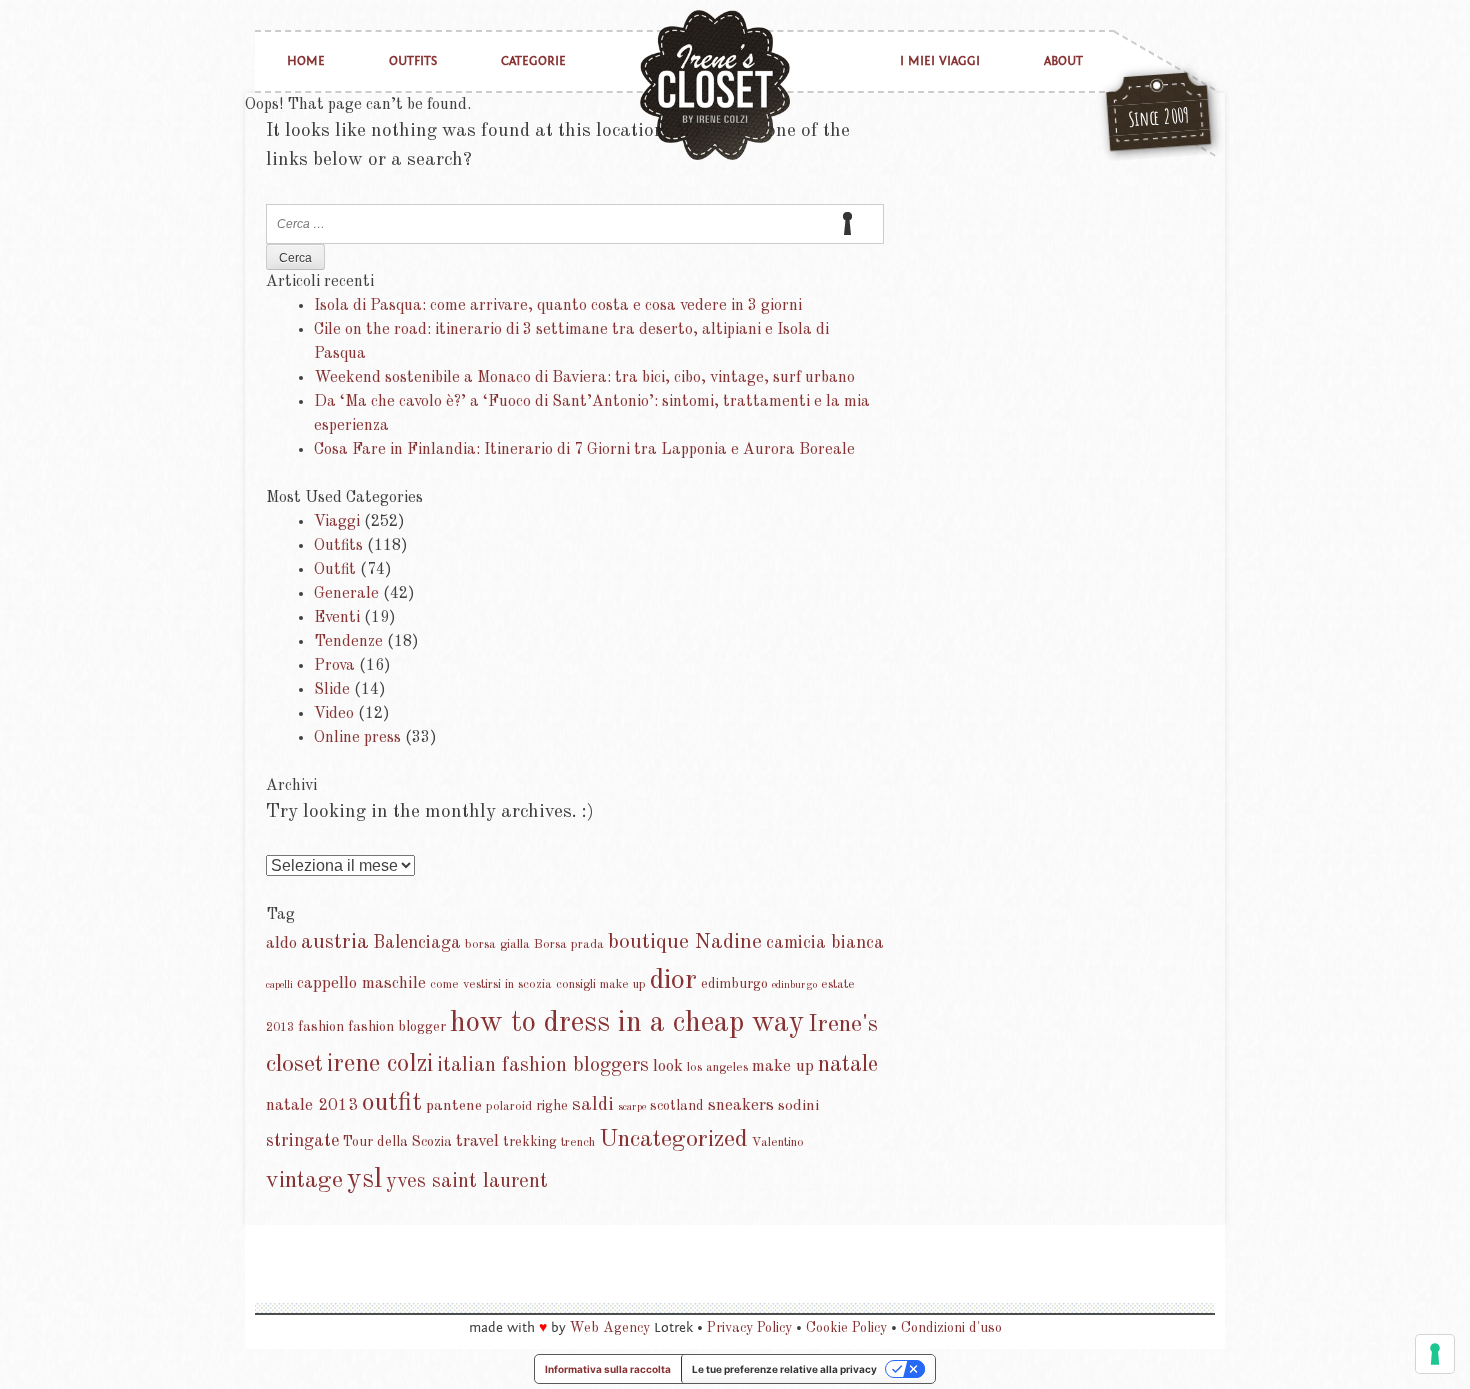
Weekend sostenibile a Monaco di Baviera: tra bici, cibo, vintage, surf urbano (584, 378)
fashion (321, 1027)
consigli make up (601, 984)
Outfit (335, 570)
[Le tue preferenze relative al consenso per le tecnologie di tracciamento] (1435, 1354)
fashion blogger (397, 1027)
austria (335, 942)
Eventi (337, 618)
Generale (346, 594)
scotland (677, 1106)
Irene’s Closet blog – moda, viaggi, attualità (715, 85)
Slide (332, 690)
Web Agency (610, 1328)
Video (334, 714)
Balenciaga (417, 943)
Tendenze (348, 642)
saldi (593, 1105)
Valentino (778, 1142)
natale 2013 (312, 1105)
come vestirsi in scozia (491, 984)
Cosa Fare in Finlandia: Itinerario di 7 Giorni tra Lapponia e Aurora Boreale (584, 450)
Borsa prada (569, 944)
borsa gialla (497, 944)
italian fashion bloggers (543, 1065)
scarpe (632, 1107)
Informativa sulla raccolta (608, 1369)
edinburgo (794, 985)
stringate (302, 1141)
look (668, 1066)
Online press (357, 738)
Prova (334, 666)
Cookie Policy (846, 1328)
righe (552, 1106)
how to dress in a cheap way (627, 1023)
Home (306, 61)
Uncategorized (673, 1140)
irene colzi (380, 1064)
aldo (281, 943)
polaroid (509, 1106)
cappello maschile (361, 983)
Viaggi (337, 522)
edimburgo (734, 984)
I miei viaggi (940, 61)
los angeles (717, 1067)
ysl (364, 1180)
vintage (304, 1181)
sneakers (741, 1105)
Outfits (413, 61)
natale (848, 1065)
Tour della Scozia (397, 1142)
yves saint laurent (467, 1181)
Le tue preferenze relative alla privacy (784, 1369)
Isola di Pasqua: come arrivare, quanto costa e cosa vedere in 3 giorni (558, 306)
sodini (798, 1106)
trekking (530, 1142)
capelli (279, 985)
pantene (454, 1106)
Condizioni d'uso (951, 1328)
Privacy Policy (749, 1328)
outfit (392, 1103)
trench (578, 1142)
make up (783, 1066)
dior (673, 981)
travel (477, 1141)
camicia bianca (825, 943)
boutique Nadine (685, 942)
